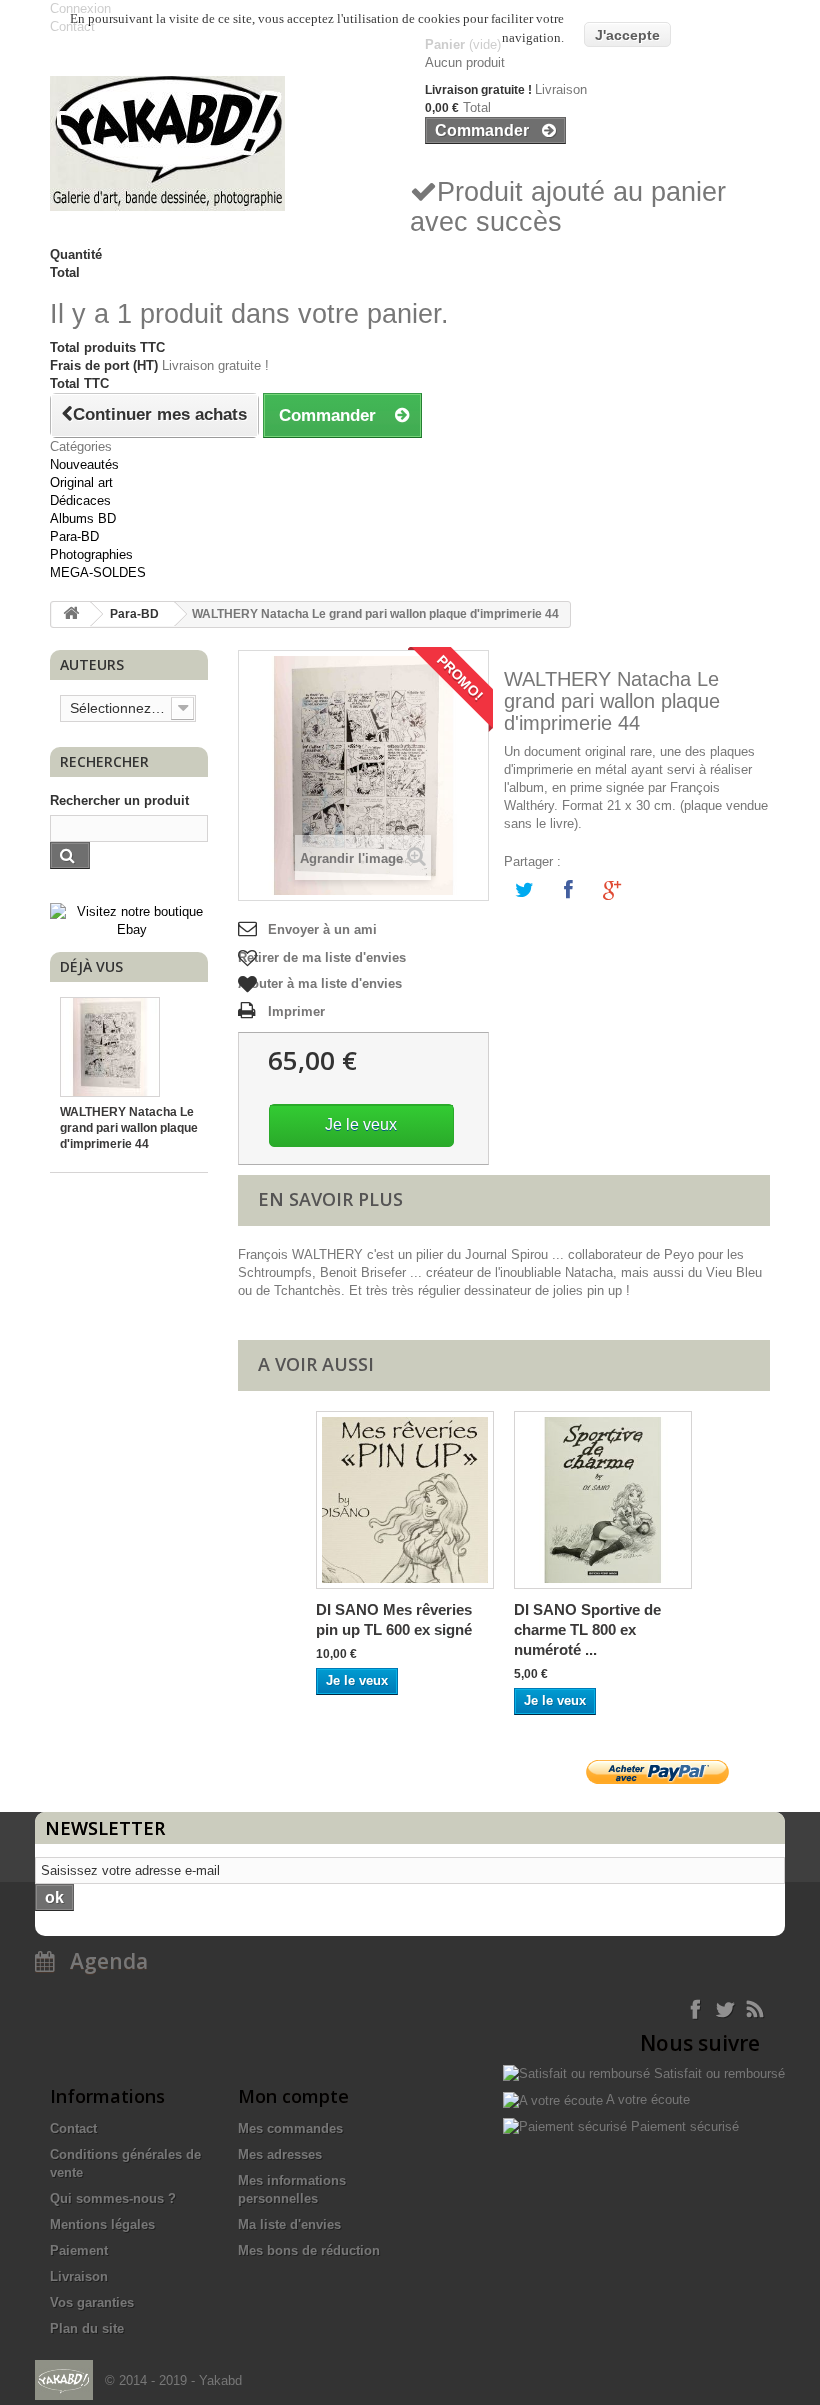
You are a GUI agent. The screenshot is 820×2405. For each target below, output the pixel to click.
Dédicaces (80, 500)
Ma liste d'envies (289, 2224)
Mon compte (293, 2096)
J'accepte (627, 35)
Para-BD (74, 536)
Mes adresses (280, 2154)
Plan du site (87, 2328)
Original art (81, 482)
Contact (73, 2128)
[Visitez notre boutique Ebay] (131, 920)
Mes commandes (290, 2128)
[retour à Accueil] (71, 614)
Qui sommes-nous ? (113, 2198)
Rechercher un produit (119, 800)
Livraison (79, 2276)
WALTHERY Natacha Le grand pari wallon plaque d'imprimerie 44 (129, 1128)
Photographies (91, 554)
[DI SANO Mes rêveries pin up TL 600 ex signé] (405, 1500)
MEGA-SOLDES (98, 572)
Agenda (101, 1961)
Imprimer (296, 1011)
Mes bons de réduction (309, 2250)
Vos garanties (92, 2302)
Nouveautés (84, 464)
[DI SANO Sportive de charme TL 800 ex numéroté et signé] (603, 1500)
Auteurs (92, 664)
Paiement (79, 2250)
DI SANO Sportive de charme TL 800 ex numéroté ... (587, 1629)
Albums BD (83, 518)
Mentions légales (102, 2224)
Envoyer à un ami (322, 929)
